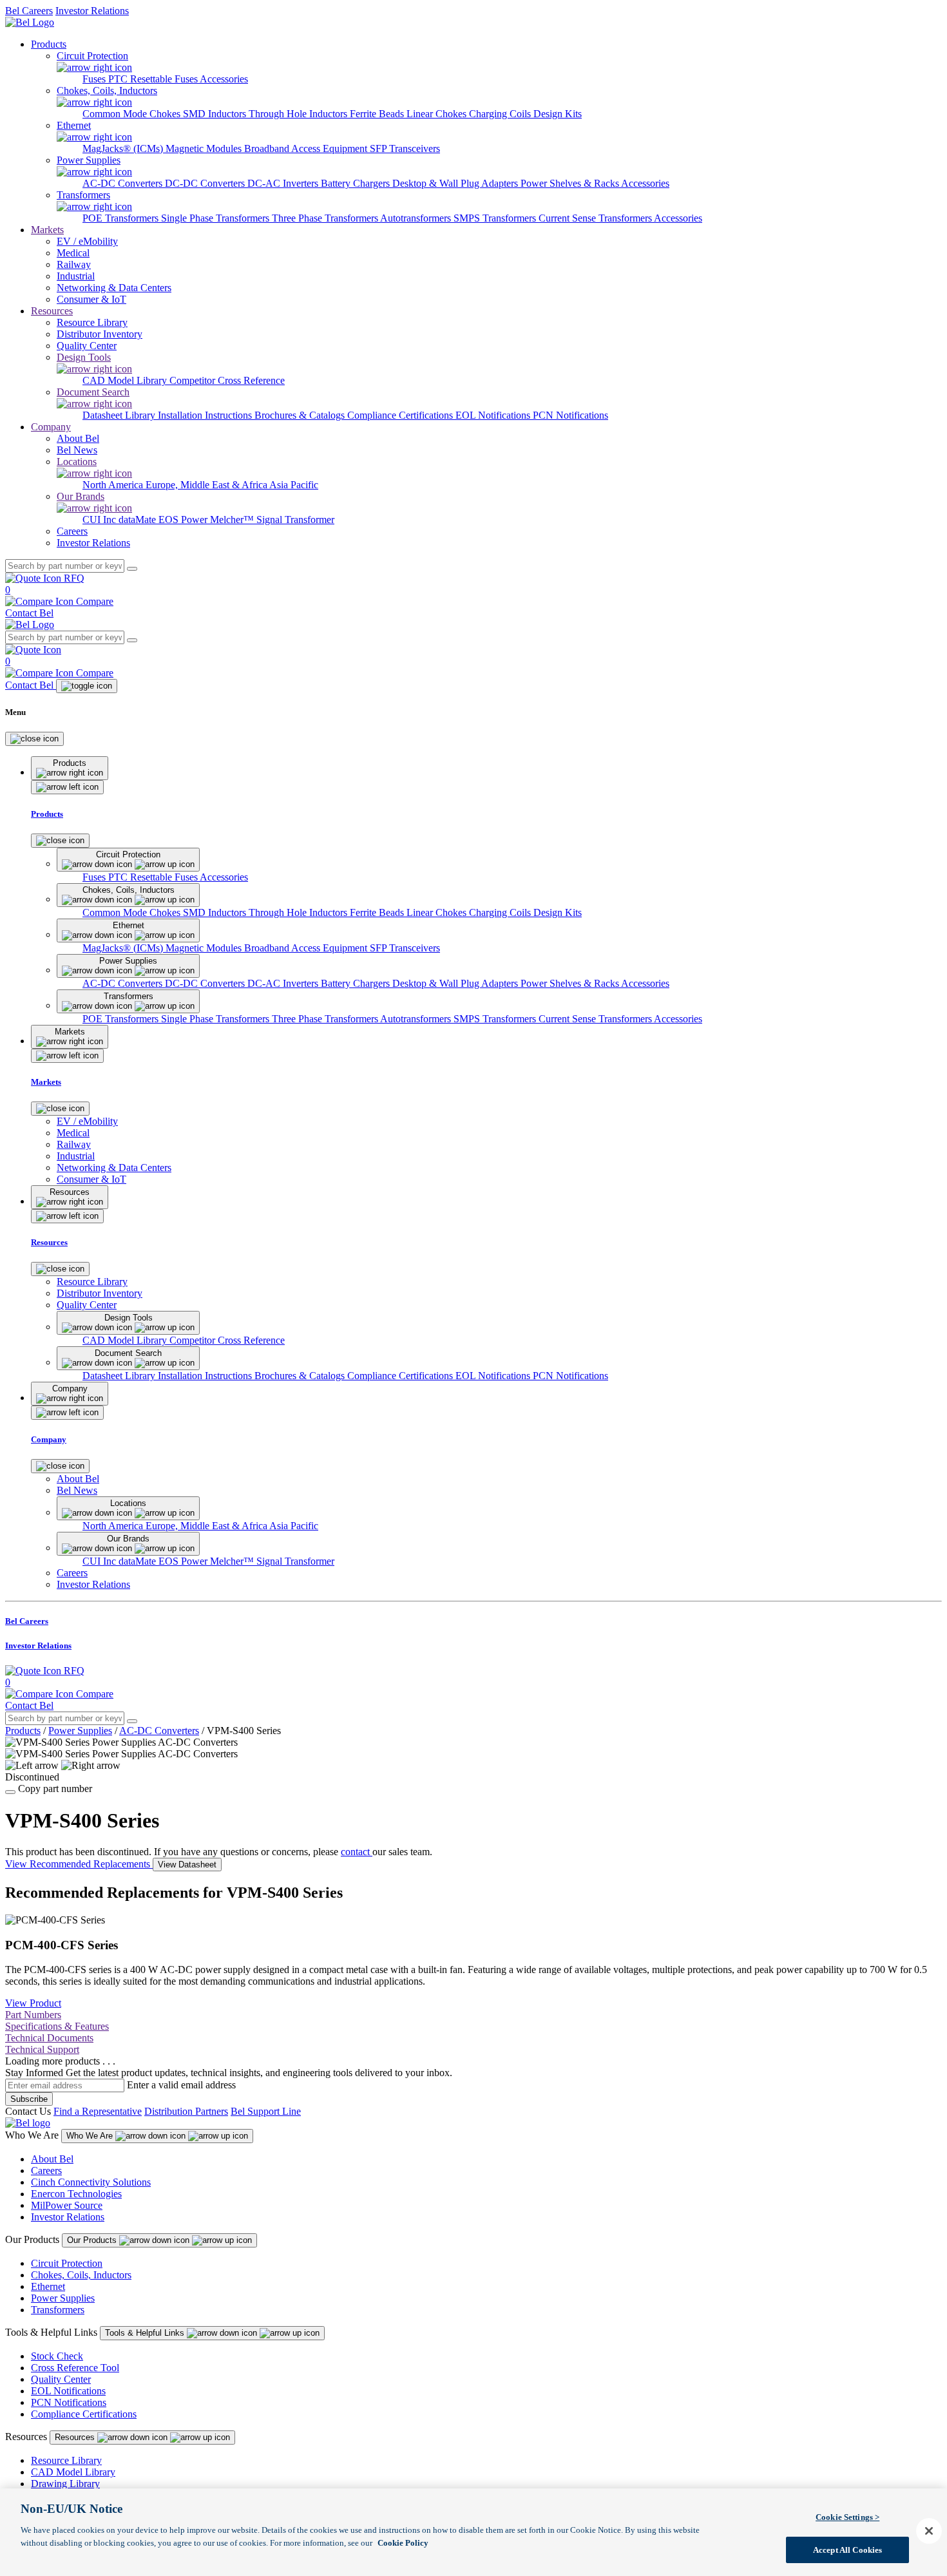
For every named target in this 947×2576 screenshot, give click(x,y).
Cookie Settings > (847, 2517)
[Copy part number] (10, 1792)
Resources (52, 311)
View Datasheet (187, 1865)
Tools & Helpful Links (146, 2333)
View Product (33, 2003)
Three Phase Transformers (326, 218)
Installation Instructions (206, 415)
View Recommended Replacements (79, 1864)
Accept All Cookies (847, 2549)
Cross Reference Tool (75, 2368)
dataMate (139, 520)
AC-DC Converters (124, 183)
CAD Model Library (126, 380)
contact (357, 1852)
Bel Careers (29, 11)
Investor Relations (92, 11)
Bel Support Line (266, 2111)
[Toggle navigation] (87, 686)
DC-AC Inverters (284, 183)
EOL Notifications (494, 415)
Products (49, 44)
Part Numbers (33, 2015)
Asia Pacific (294, 485)
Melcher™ (233, 520)
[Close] (34, 739)
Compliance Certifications (401, 415)
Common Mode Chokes (133, 114)
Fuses (95, 79)
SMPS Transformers (496, 218)
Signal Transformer (295, 520)
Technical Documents (49, 2038)
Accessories (224, 79)
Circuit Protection (67, 2263)
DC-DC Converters (206, 183)
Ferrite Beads (378, 114)
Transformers (58, 2310)
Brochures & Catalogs (301, 415)
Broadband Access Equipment (307, 148)
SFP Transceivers (405, 148)
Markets (47, 230)
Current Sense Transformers (596, 218)
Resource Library (66, 2460)
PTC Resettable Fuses (154, 79)
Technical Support (42, 2049)
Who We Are (91, 2136)
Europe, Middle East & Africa (207, 485)
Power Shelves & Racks (571, 183)
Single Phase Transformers (216, 218)
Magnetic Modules (205, 148)
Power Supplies (80, 1731)
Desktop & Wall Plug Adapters (456, 183)
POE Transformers (122, 218)
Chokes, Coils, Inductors (81, 2275)
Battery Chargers (357, 183)
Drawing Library (65, 2484)
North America (114, 485)
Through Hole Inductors (299, 114)
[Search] (132, 569)
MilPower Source (67, 2205)
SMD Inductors (216, 114)
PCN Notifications (570, 415)
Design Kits (558, 114)
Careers (46, 2171)
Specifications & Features (57, 2026)
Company (51, 427)
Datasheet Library (120, 415)
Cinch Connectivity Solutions (91, 2182)
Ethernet (48, 2286)
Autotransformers (417, 218)
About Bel (52, 2159)
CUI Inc (100, 520)
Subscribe (29, 2099)
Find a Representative (98, 2111)
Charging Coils (501, 114)
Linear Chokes (438, 114)
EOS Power (184, 520)
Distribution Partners (186, 2111)
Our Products (93, 2240)
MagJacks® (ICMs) (124, 148)
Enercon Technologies (76, 2194)
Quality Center (61, 2379)
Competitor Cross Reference (227, 380)
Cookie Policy (403, 2542)
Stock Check (57, 2356)
